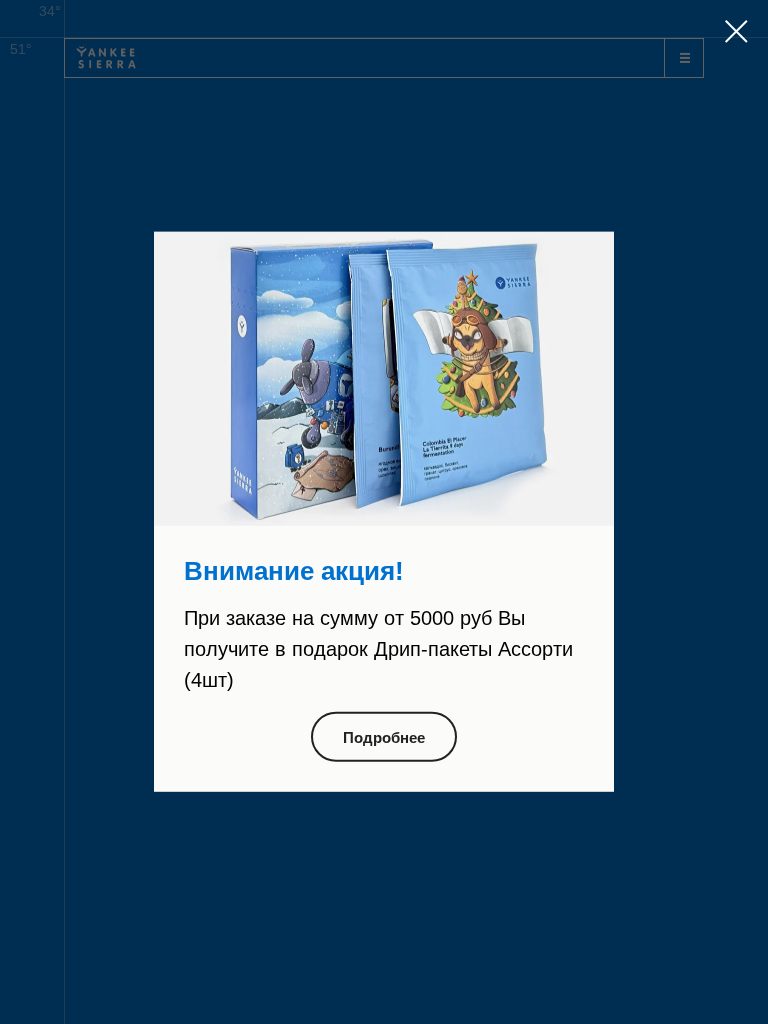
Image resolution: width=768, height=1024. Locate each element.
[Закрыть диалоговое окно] (736, 31)
